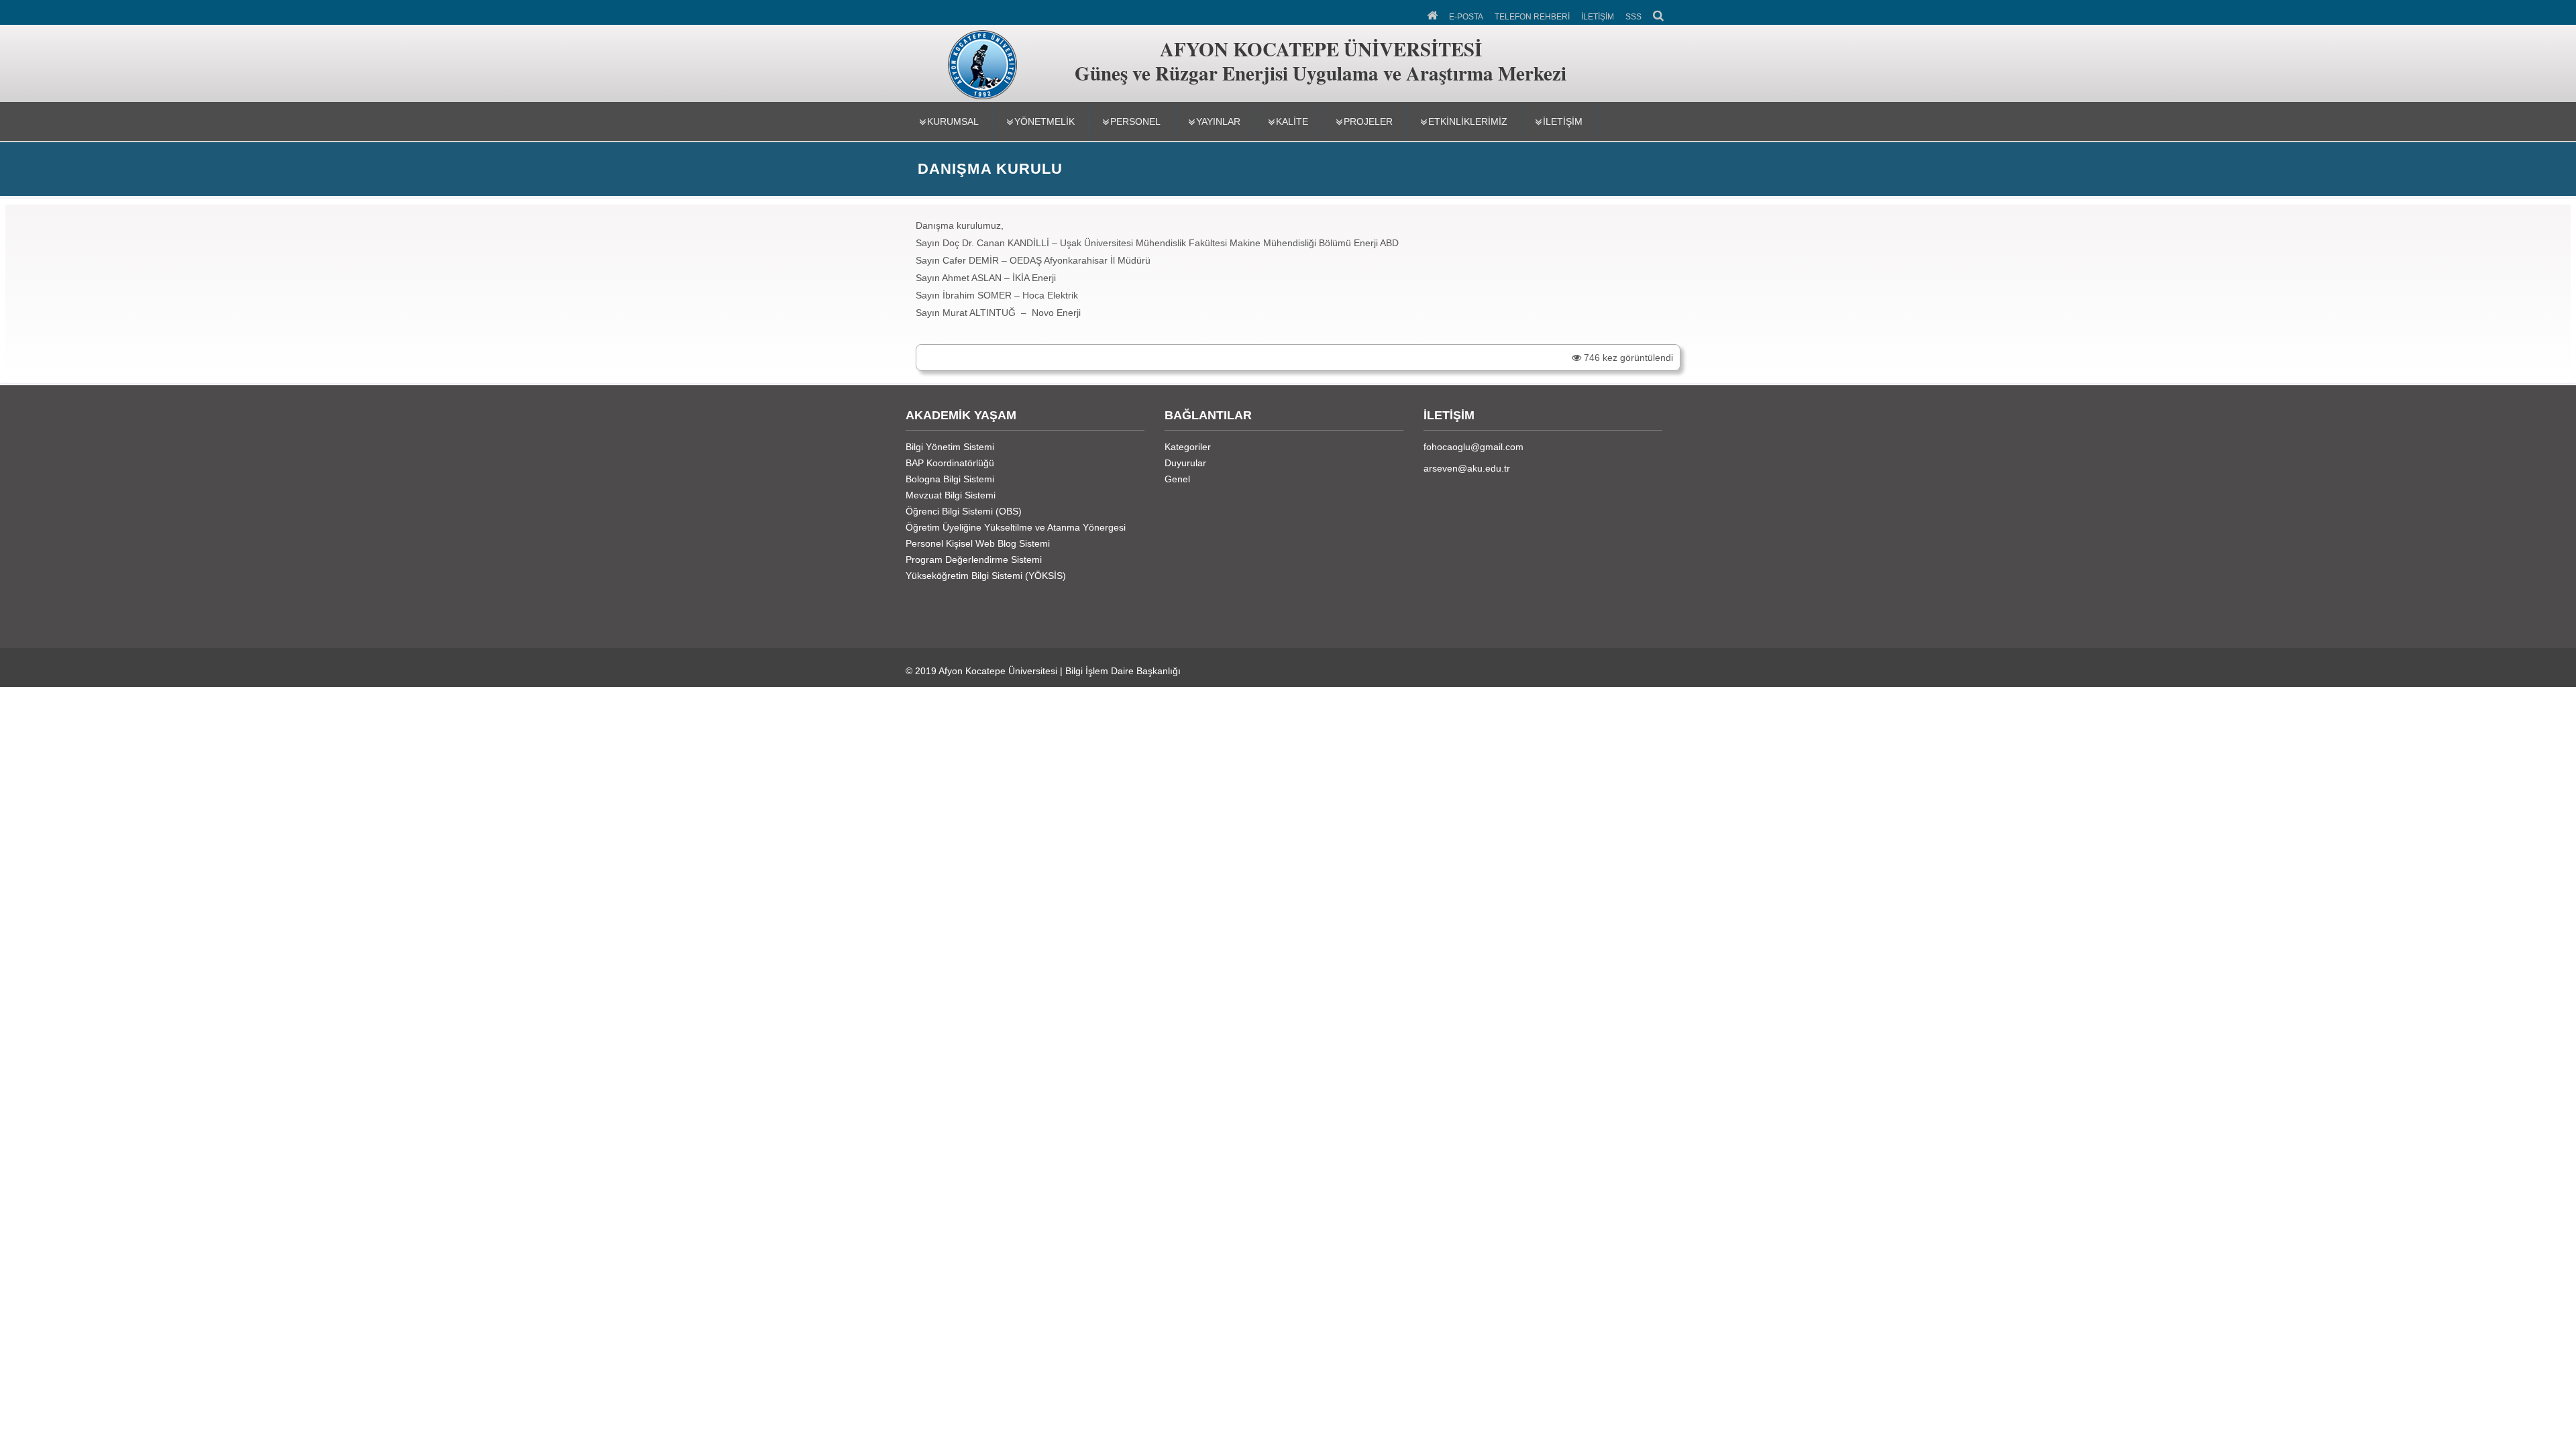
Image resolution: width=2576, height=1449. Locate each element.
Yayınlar (1218, 121)
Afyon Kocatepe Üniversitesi (998, 671)
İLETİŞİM (1598, 17)
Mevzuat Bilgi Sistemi (951, 495)
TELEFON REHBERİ (1532, 17)
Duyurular (1185, 463)
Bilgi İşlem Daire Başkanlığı (1123, 671)
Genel (1177, 479)
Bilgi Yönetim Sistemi (950, 447)
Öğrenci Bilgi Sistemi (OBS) (964, 511)
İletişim (1563, 121)
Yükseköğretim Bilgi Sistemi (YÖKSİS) (986, 576)
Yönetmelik (1044, 121)
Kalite (1292, 121)
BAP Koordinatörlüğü (950, 463)
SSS (1633, 17)
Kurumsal (953, 121)
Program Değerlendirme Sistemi (974, 559)
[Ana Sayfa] (1433, 14)
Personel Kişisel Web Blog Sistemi (978, 543)
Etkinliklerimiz (1468, 121)
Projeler (1368, 121)
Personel (1135, 121)
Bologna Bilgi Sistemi (950, 479)
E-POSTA (1466, 17)
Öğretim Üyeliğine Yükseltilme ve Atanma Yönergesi (1016, 527)
